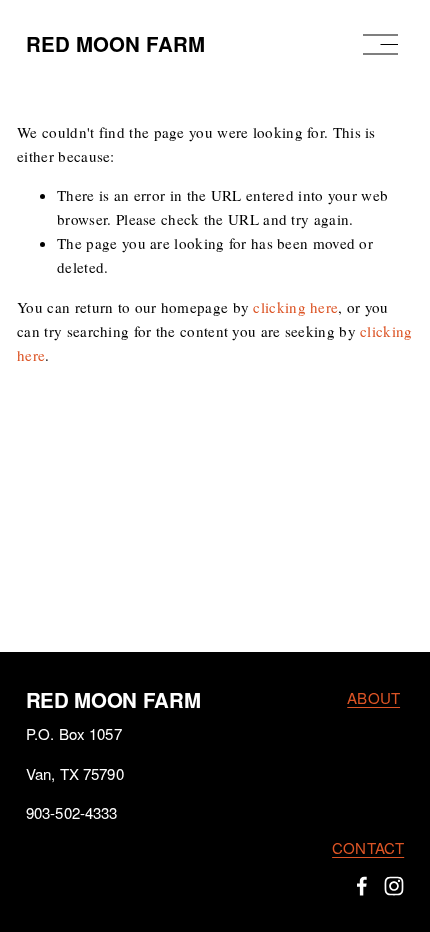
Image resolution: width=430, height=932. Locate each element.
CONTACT (368, 847)
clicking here (295, 307)
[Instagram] (394, 886)
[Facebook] (362, 886)
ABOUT (373, 697)
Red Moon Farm (115, 43)
